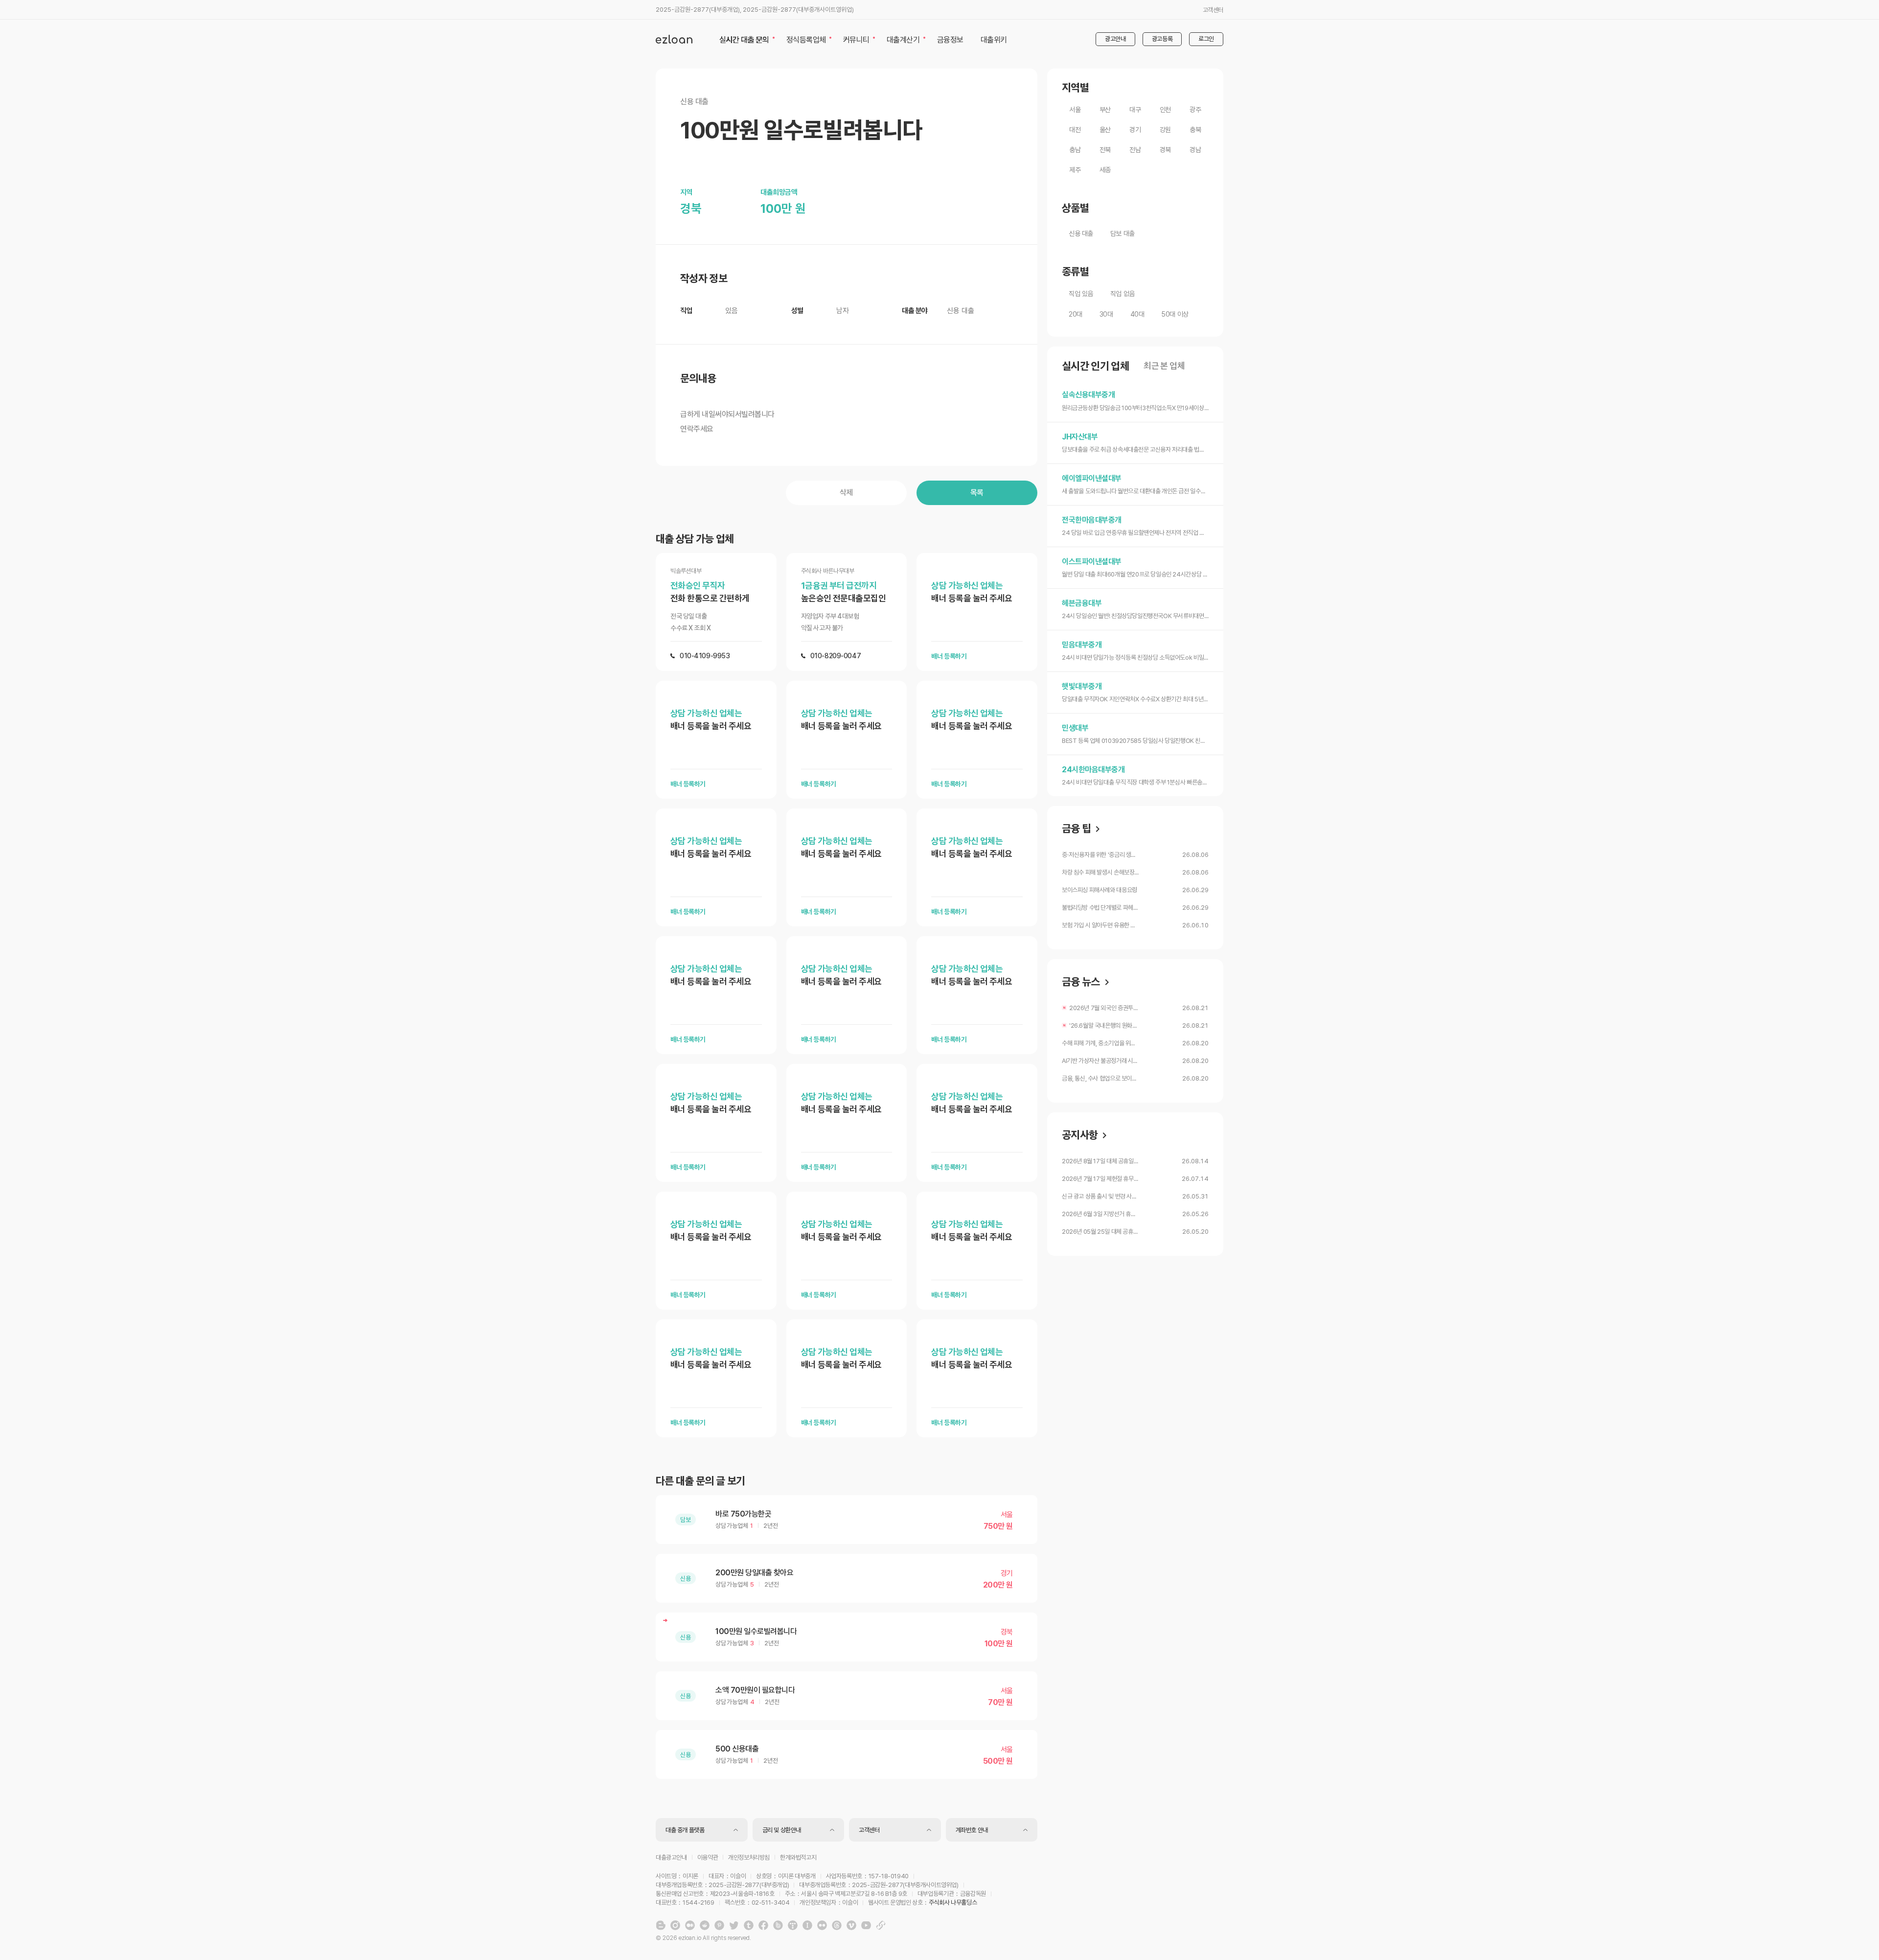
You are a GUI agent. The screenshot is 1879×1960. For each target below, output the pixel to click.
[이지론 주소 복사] (881, 1925)
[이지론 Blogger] (661, 1925)
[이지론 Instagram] (675, 1925)
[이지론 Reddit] (705, 1925)
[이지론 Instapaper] (807, 1925)
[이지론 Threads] (837, 1925)
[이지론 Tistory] (793, 1925)
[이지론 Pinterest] (719, 1925)
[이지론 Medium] (690, 1925)
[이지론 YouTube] (866, 1925)
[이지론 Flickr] (822, 1925)
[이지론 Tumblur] (749, 1925)
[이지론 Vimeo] (851, 1925)
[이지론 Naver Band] (778, 1925)
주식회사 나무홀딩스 (953, 1902)
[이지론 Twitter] (734, 1925)
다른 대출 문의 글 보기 (700, 1481)
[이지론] (674, 39)
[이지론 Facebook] (763, 1925)
